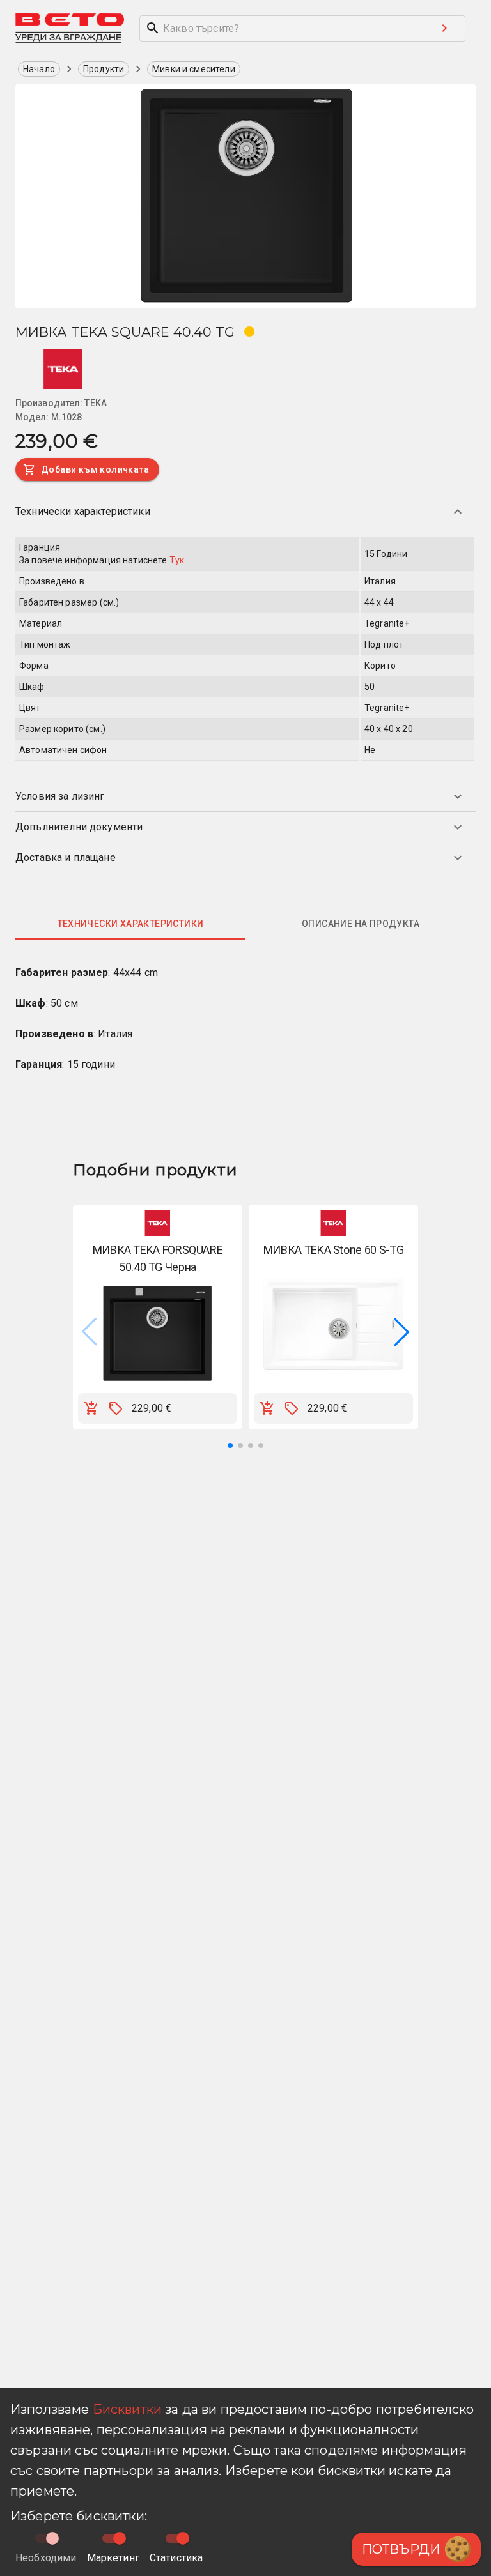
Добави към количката (95, 469)
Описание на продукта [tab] (361, 924)
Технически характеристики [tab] (131, 924)
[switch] (120, 2538)
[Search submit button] (444, 28)
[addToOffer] (116, 1408)
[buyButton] (91, 1408)
